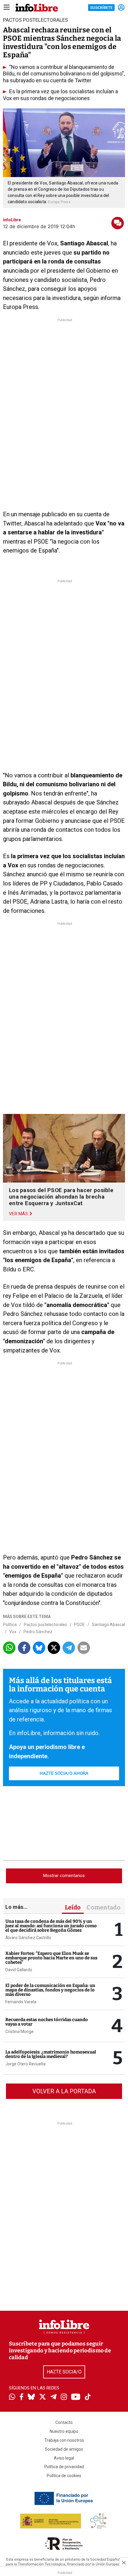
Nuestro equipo (64, 2431)
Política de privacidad (64, 2467)
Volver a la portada (64, 2091)
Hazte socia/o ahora (64, 1773)
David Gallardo (19, 1970)
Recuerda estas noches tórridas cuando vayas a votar (47, 2022)
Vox (13, 1632)
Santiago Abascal (109, 1625)
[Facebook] (21, 2397)
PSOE (79, 1625)
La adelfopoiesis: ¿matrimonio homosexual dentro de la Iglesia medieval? (51, 2054)
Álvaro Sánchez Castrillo (28, 1938)
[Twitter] (43, 2397)
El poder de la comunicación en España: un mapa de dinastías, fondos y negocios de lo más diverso (50, 1990)
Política (10, 1625)
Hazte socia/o (64, 2372)
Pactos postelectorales (45, 1625)
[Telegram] (53, 2397)
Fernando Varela (21, 2002)
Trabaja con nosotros (64, 2440)
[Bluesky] (31, 2397)
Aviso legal (64, 2458)
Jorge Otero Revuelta (25, 2064)
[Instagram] (64, 2397)
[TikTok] (88, 2397)
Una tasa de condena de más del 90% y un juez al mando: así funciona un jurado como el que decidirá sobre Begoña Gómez (51, 1926)
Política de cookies (64, 2476)
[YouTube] (76, 2397)
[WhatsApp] (12, 2397)
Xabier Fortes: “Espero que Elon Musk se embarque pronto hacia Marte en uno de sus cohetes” (51, 1958)
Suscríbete (101, 8)
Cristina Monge (19, 2032)
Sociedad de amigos (64, 2449)
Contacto (64, 2422)
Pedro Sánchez (38, 1632)
